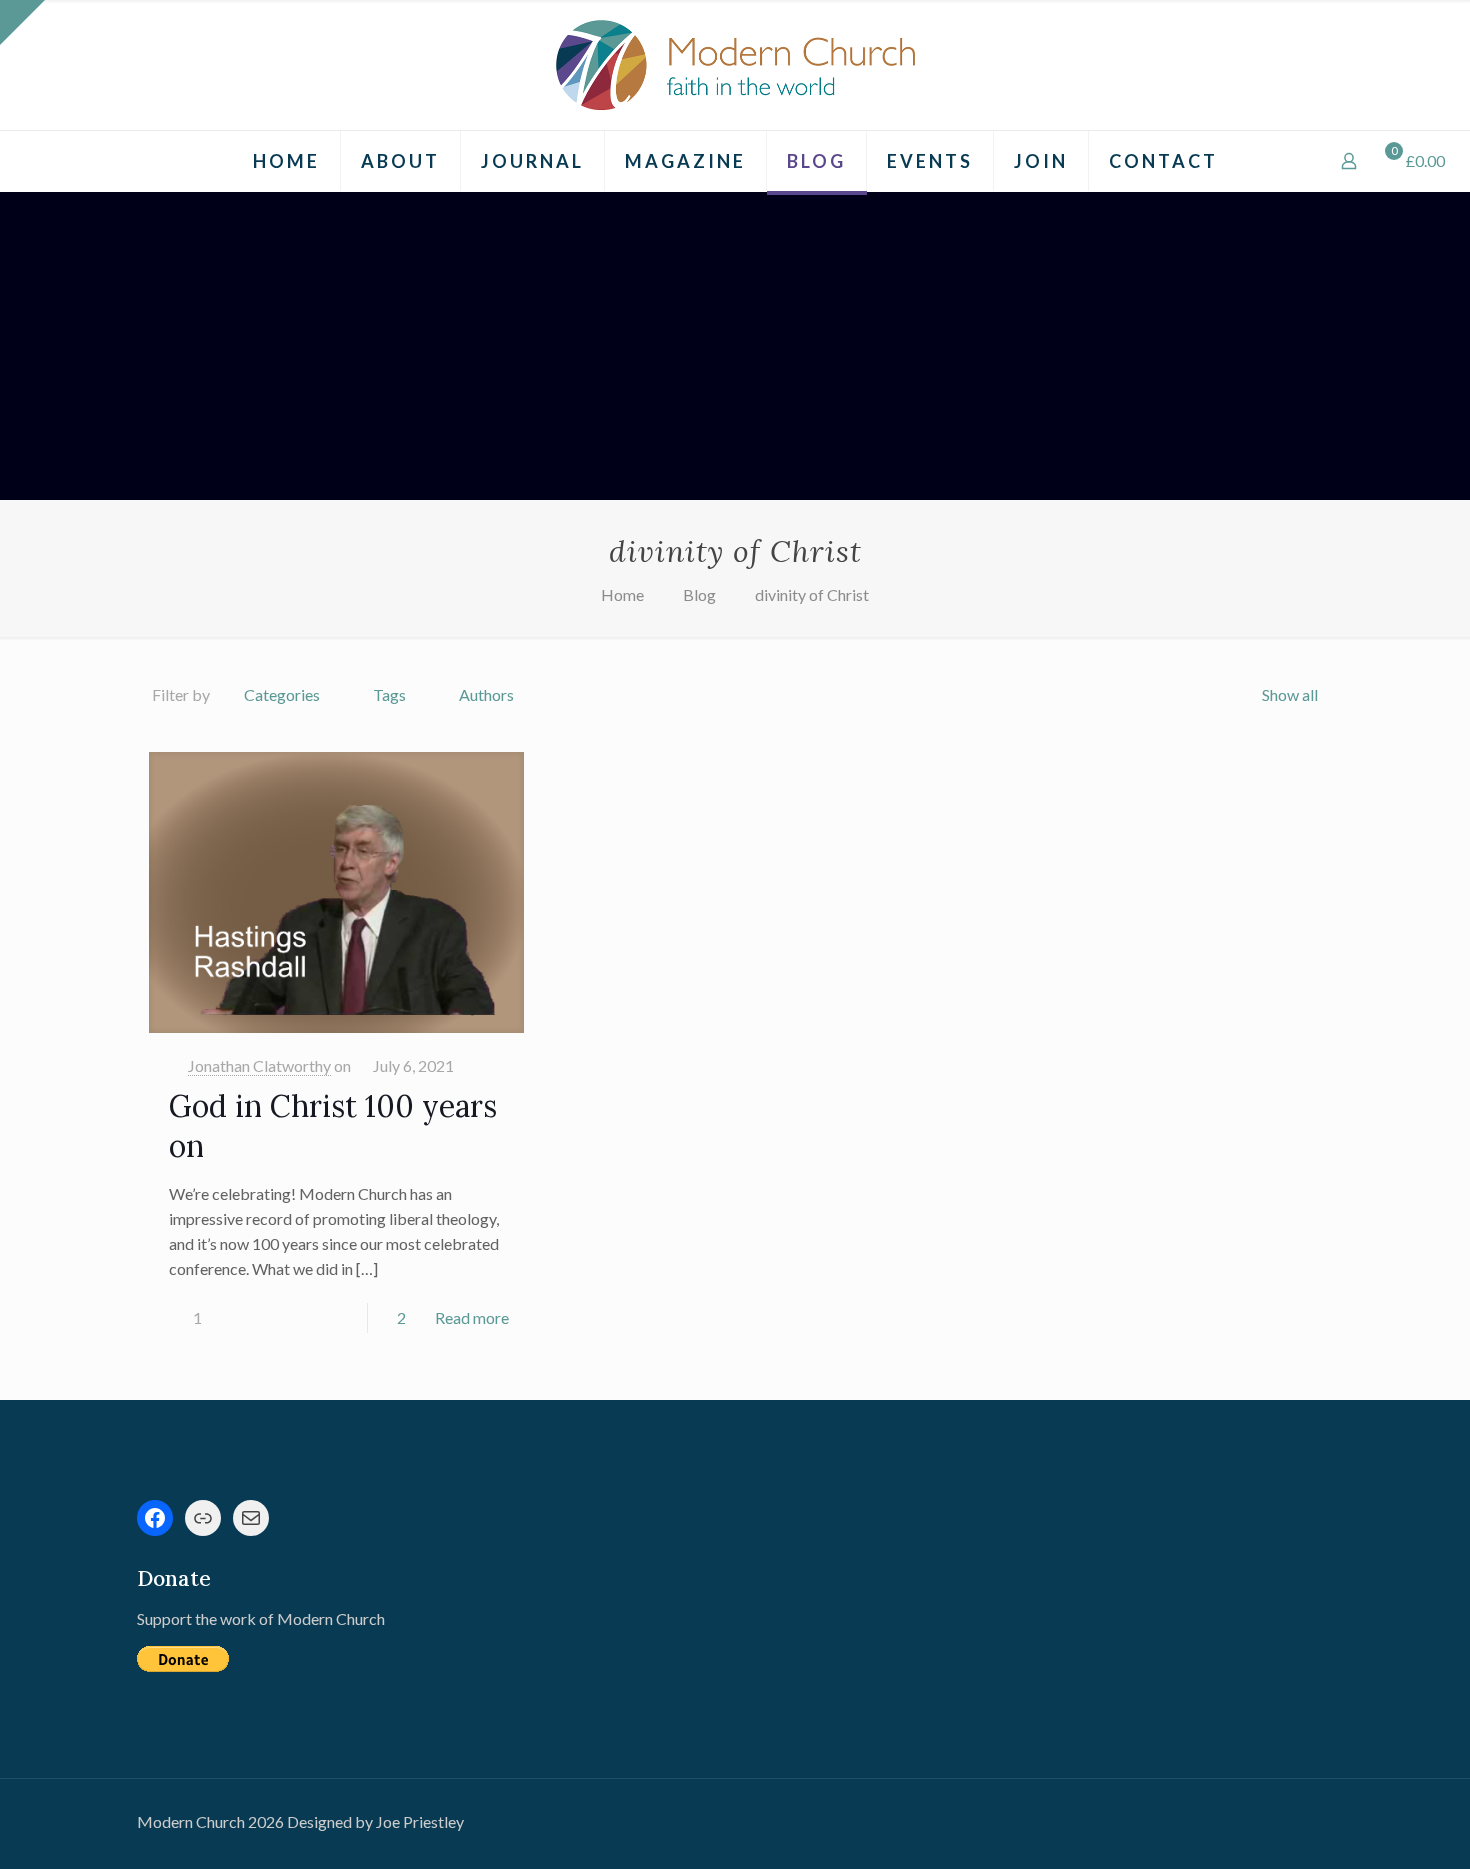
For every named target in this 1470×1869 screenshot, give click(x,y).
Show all (1290, 694)
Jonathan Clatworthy (259, 1065)
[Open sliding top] (22, 22)
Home (622, 594)
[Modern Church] (735, 65)
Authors (486, 694)
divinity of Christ (812, 594)
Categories (282, 694)
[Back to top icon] (1374, 1828)
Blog (699, 594)
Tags (389, 694)
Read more (472, 1317)
